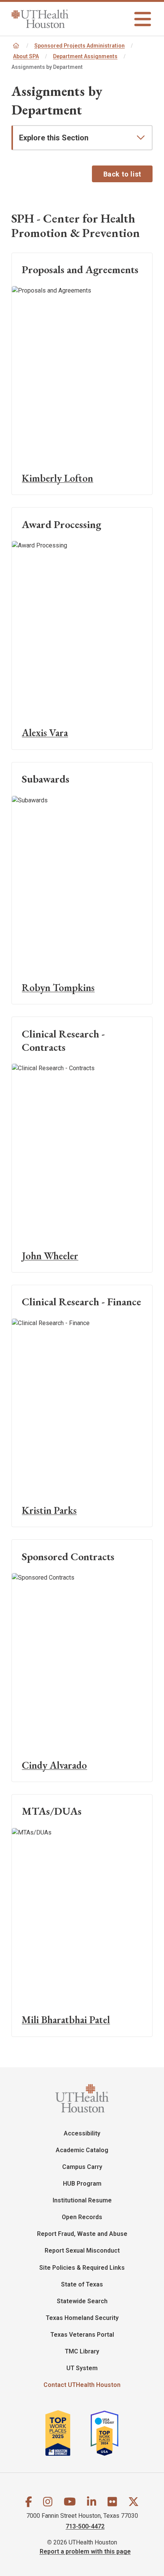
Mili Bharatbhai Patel (66, 2020)
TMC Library (82, 2351)
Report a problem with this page (85, 2551)
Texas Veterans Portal (82, 2335)
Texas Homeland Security (82, 2318)
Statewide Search (82, 2301)
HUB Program (82, 2184)
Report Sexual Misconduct (82, 2251)
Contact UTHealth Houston (82, 2385)
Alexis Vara (45, 733)
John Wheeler (50, 1256)
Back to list (122, 174)
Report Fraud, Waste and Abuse (82, 2234)
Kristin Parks (49, 1510)
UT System (82, 2368)
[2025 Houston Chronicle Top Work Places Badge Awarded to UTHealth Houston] (67, 2433)
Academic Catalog (82, 2150)
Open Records (82, 2217)
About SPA (26, 56)
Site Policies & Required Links (82, 2268)
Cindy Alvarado (54, 1765)
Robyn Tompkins (58, 987)
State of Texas (82, 2284)
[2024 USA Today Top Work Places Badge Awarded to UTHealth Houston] (108, 2433)
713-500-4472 (85, 2526)
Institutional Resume (82, 2200)
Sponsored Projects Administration (80, 46)
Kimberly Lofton (57, 478)
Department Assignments (85, 56)
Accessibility (82, 2133)
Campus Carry (82, 2167)
